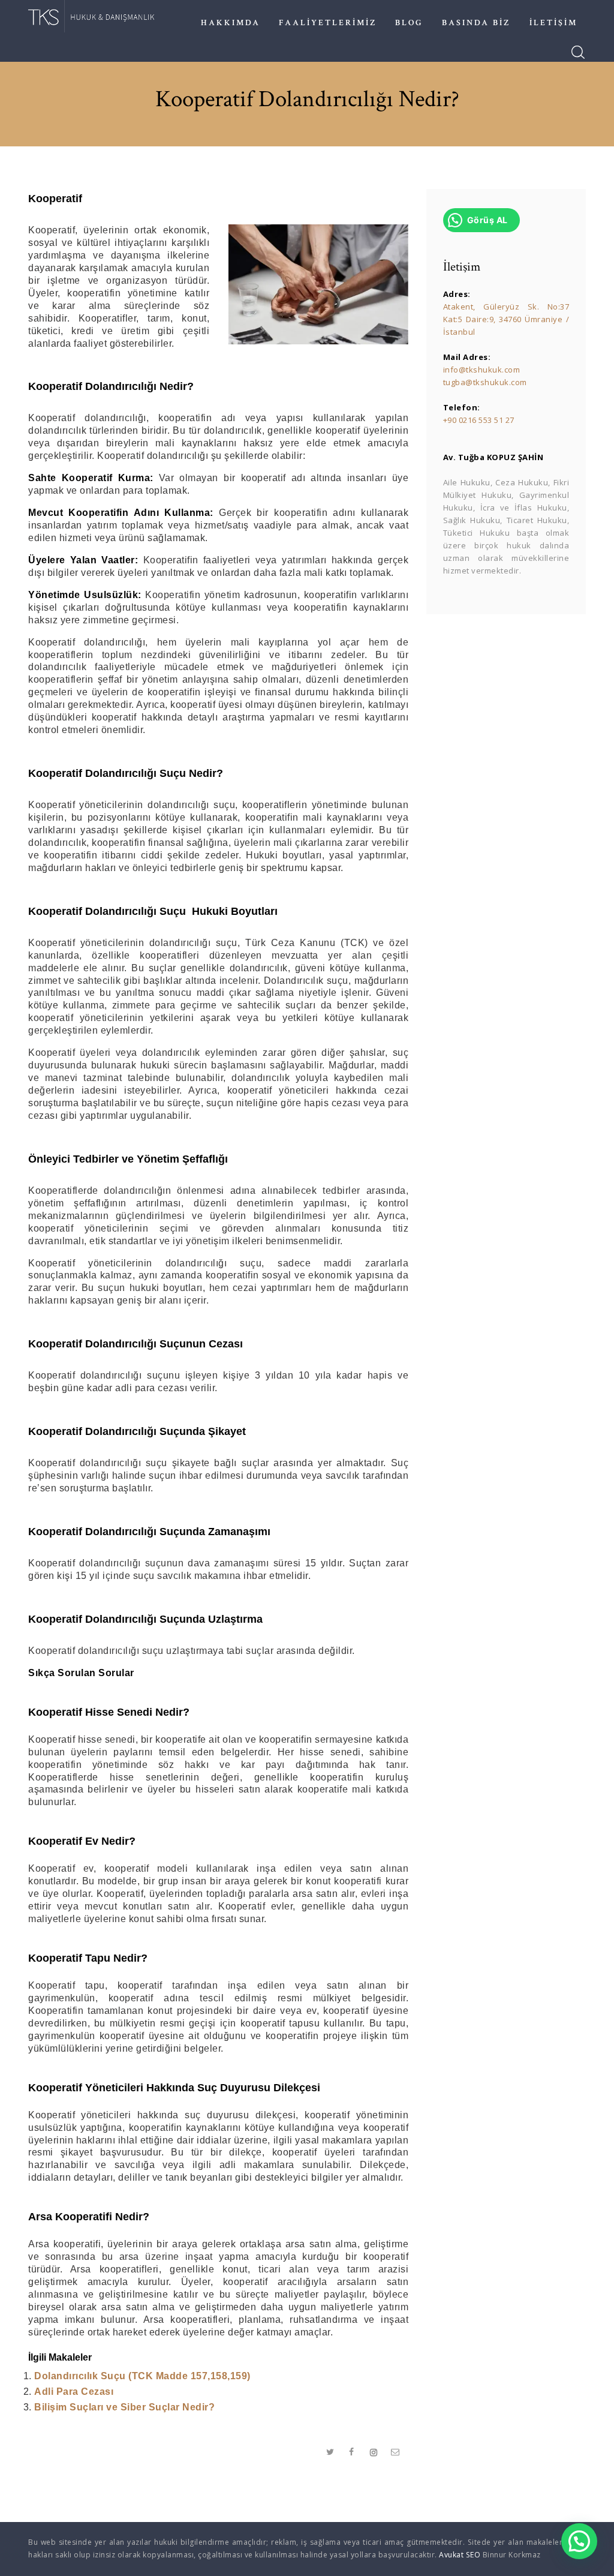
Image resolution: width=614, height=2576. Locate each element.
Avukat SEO (460, 2555)
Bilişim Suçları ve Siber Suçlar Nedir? (124, 2407)
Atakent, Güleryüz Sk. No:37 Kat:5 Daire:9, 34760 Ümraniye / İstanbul (506, 319)
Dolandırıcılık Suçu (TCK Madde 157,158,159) (142, 2376)
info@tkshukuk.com (482, 370)
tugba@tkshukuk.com (485, 382)
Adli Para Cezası (74, 2392)
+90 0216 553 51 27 (479, 420)
